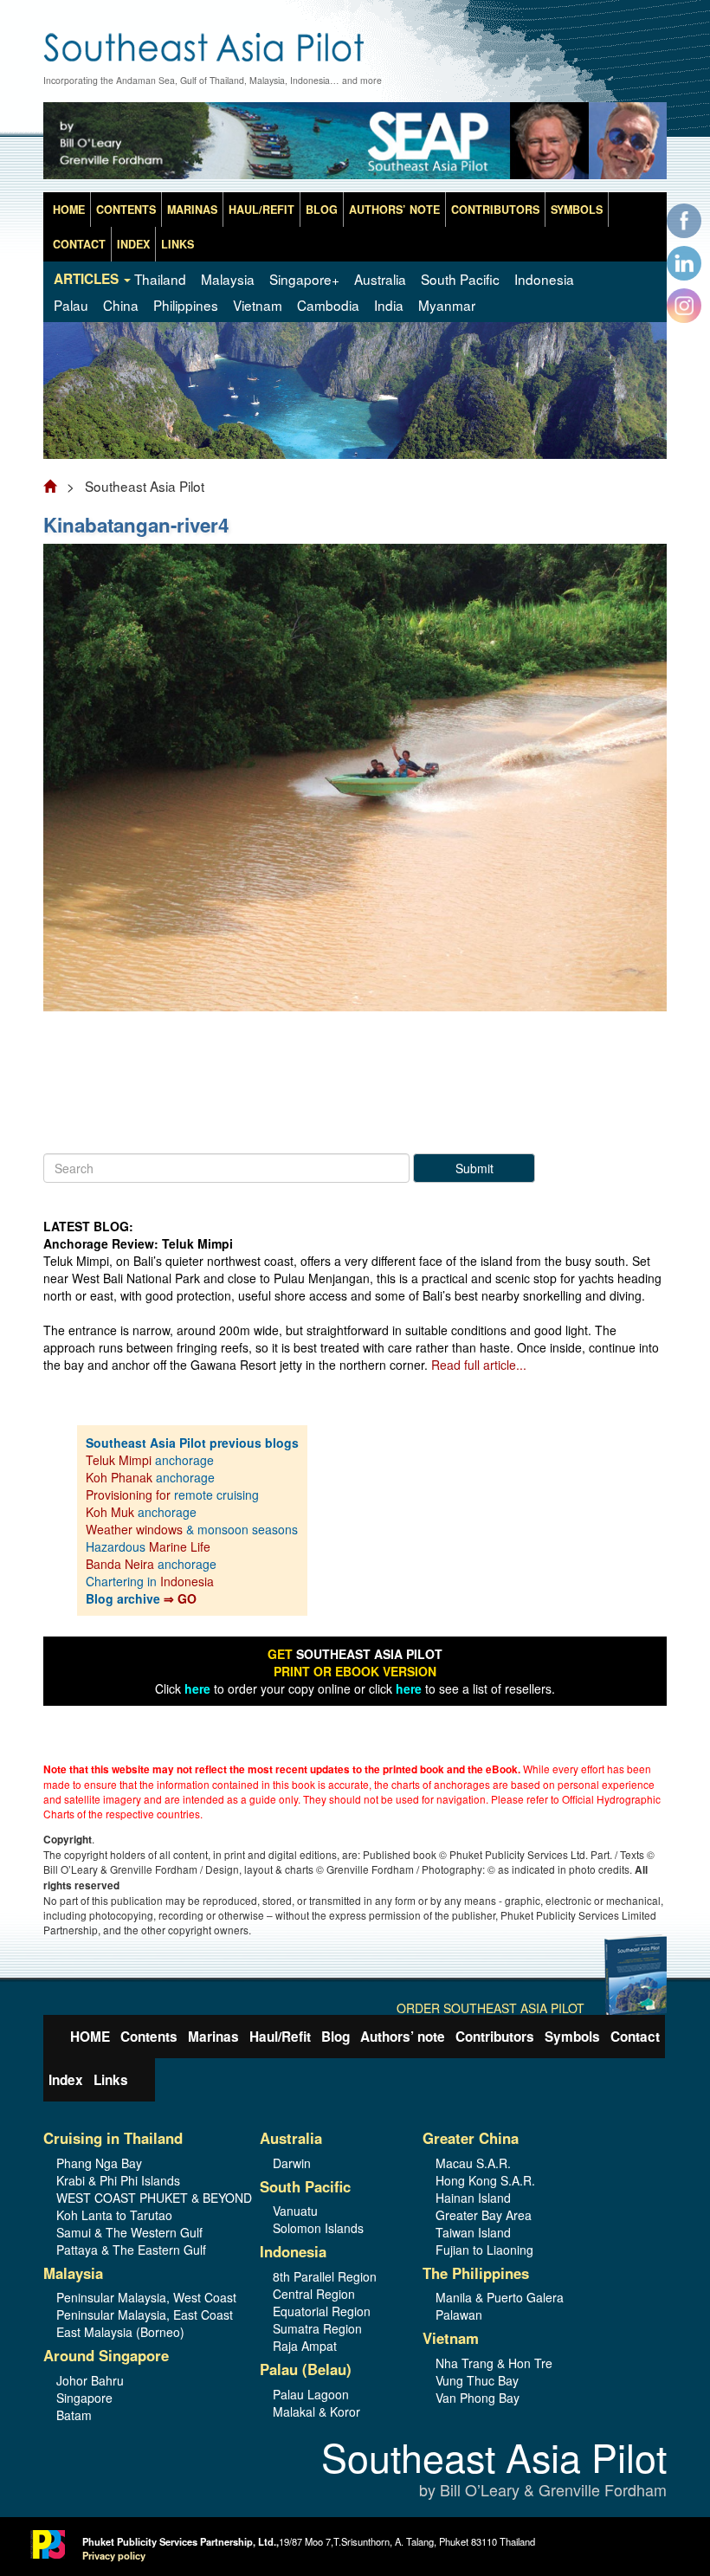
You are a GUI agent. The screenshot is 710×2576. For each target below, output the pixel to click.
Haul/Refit (261, 210)
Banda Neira (120, 1564)
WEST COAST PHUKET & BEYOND (145, 2198)
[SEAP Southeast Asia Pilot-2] (355, 145)
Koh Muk (110, 1512)
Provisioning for (130, 1495)
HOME (69, 210)
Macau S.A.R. (473, 2163)
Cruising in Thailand (113, 2138)
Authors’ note (394, 210)
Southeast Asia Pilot (494, 2470)
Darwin (292, 2163)
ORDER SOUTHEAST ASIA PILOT (491, 2008)
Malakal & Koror (316, 2411)
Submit (474, 1168)
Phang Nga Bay (99, 2163)
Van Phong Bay (478, 2398)
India (389, 305)
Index (133, 244)
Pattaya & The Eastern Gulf (131, 2250)
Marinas (192, 210)
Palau (71, 305)
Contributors (495, 210)
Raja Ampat (305, 2346)
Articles (88, 279)
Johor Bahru (90, 2380)
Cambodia (328, 305)
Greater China (471, 2138)
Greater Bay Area (484, 2215)
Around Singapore (106, 2355)
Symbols (577, 210)
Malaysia (228, 279)
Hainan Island (473, 2198)
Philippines (186, 305)
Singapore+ (304, 279)
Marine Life (180, 1546)
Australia (380, 279)
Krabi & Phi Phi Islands (118, 2180)
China (121, 305)
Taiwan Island (473, 2232)
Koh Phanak (119, 1477)
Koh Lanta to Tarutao (114, 2215)
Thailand (160, 279)
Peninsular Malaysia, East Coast (145, 2315)
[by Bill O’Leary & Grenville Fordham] (355, 39)
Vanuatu (295, 2211)
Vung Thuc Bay (477, 2380)
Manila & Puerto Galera (500, 2297)
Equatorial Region (322, 2311)
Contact (79, 244)
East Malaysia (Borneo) (120, 2332)
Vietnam (258, 305)
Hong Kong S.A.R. (485, 2180)
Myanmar (447, 305)
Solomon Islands (318, 2228)
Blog (322, 210)
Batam (74, 2415)
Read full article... (479, 1365)
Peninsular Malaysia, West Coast (145, 2297)
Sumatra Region (317, 2328)
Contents (126, 210)
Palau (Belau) (306, 2369)
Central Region (314, 2294)
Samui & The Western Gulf (129, 2232)
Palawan (459, 2315)
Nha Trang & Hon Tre (494, 2363)
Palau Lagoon (311, 2394)
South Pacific (460, 279)
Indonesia (544, 279)
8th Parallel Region (325, 2276)
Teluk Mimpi (119, 1460)
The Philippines (476, 2273)
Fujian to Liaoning (484, 2250)
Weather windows (136, 1529)
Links (177, 244)
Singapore (84, 2398)
